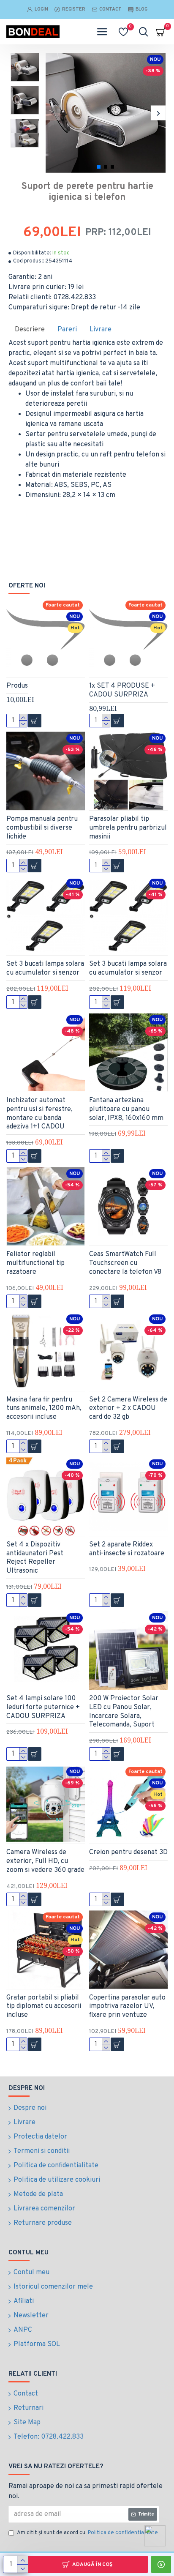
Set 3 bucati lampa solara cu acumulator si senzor (45, 968)
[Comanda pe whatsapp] (155, 2536)
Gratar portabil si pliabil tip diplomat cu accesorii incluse (44, 2007)
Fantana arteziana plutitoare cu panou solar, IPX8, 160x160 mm (126, 1109)
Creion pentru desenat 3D (128, 1852)
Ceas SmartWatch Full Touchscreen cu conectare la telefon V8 (125, 1263)
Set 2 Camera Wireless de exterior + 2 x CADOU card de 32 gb (128, 1409)
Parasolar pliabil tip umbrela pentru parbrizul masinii (128, 828)
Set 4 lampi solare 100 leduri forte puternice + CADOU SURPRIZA (43, 1707)
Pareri (67, 330)
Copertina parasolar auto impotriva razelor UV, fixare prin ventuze (127, 2007)
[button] (53, 113)
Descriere (30, 330)
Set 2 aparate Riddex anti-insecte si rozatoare (127, 1549)
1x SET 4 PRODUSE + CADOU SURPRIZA (122, 690)
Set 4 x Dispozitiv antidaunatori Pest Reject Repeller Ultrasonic (35, 1558)
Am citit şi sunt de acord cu (87, 2533)
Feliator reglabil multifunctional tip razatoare (35, 1263)
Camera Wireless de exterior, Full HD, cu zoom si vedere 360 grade (45, 1861)
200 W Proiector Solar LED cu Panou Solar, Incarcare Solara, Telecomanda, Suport (124, 1712)
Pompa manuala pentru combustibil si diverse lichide (42, 828)
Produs (17, 686)
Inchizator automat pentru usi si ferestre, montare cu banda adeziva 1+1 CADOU (39, 1114)
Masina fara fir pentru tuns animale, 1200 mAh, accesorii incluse (44, 1409)
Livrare (101, 330)
